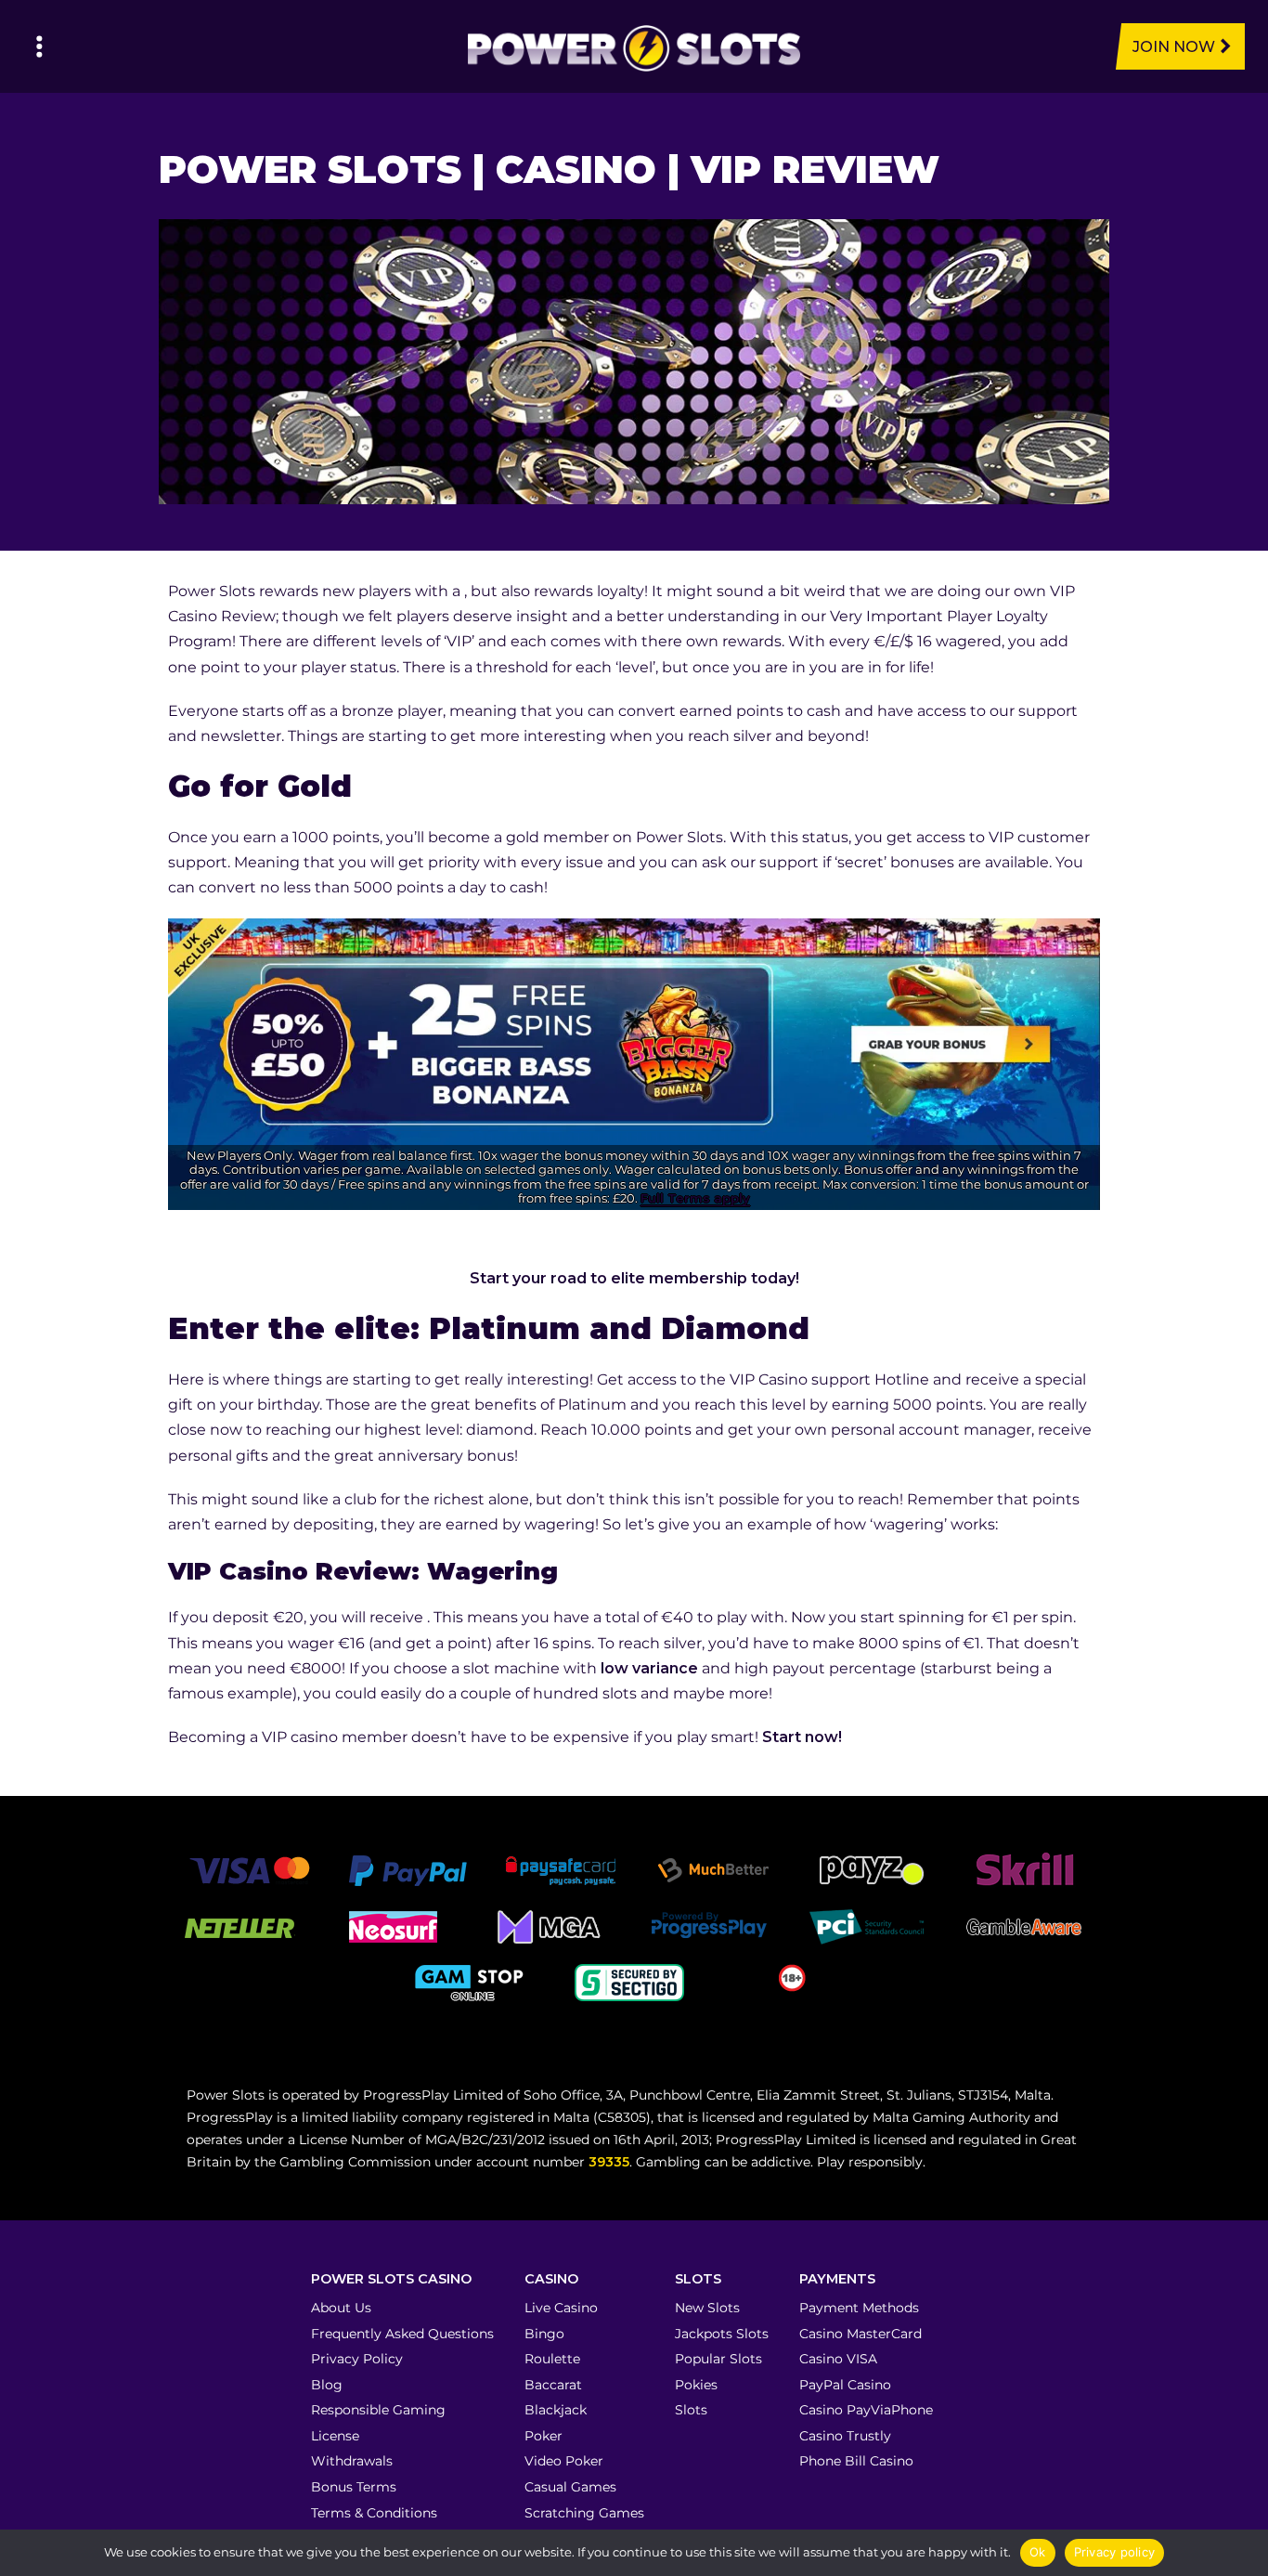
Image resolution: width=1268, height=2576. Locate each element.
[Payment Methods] (249, 1870)
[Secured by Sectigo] (629, 1982)
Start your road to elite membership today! (634, 1278)
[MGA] (550, 1926)
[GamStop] (472, 1982)
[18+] (792, 1977)
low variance (649, 1668)
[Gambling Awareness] (1024, 1926)
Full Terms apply (695, 1198)
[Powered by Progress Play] (708, 1926)
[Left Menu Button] (39, 46)
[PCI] (866, 1926)
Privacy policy (1115, 2552)
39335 (609, 2162)
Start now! (802, 1737)
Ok (1038, 2552)
